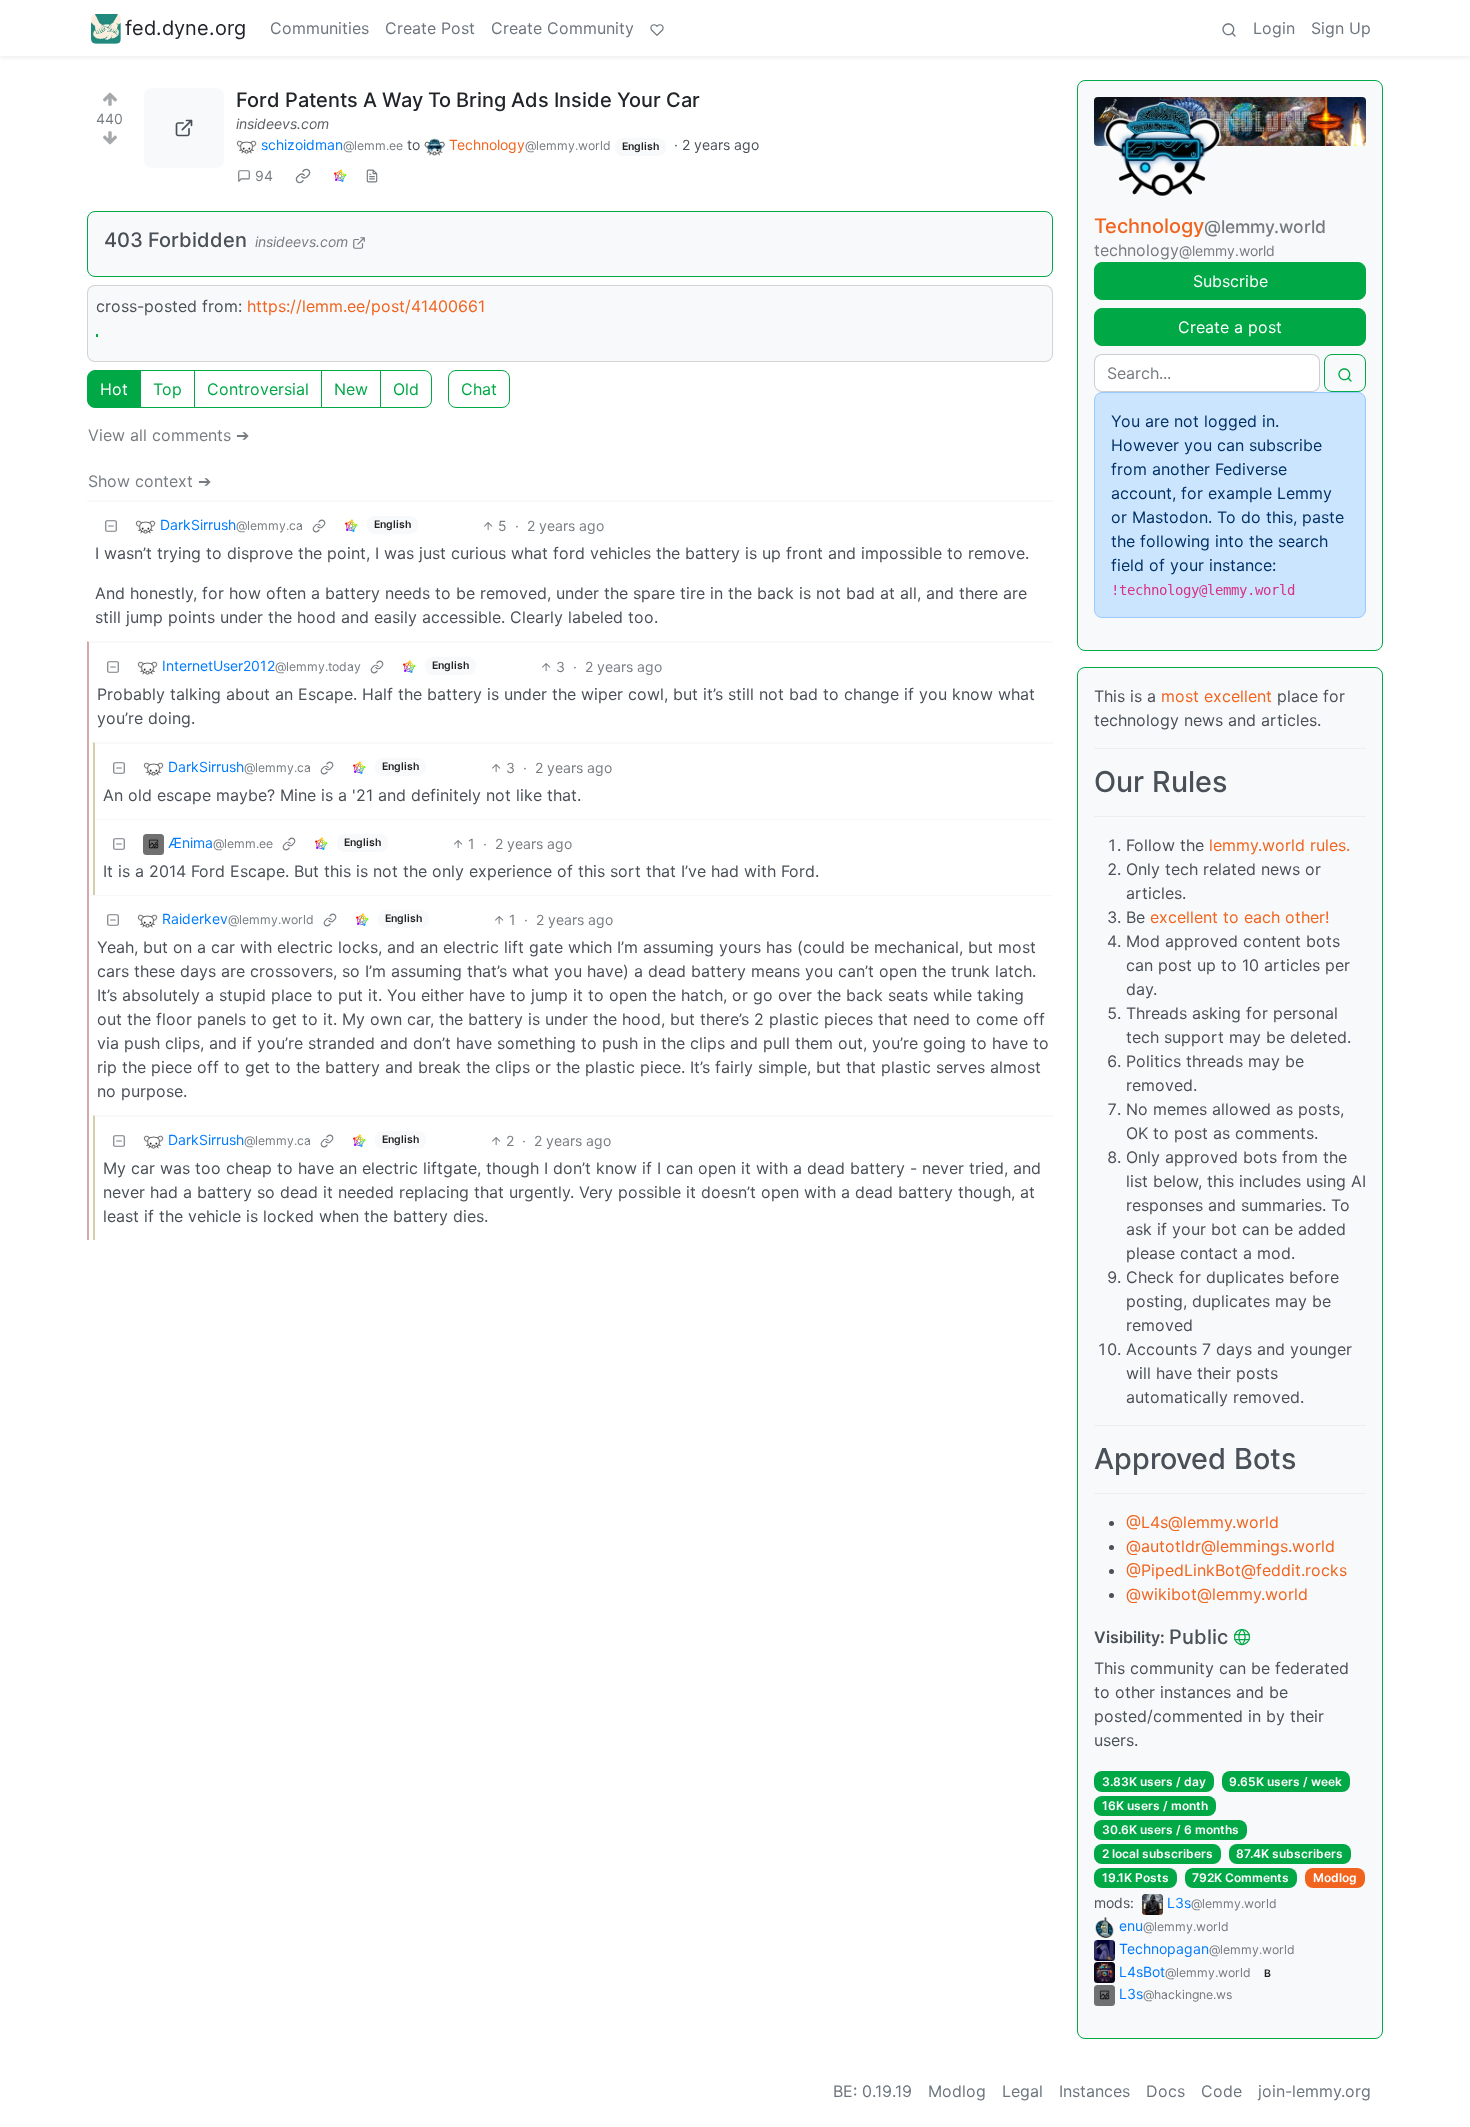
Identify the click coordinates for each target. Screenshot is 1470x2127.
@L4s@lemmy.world (1202, 1522)
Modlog (1335, 1877)
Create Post (430, 28)
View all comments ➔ (168, 435)
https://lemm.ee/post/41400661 (366, 306)
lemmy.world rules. (1279, 845)
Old (406, 389)
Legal (1022, 2091)
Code (1221, 2091)
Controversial (258, 389)
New (351, 389)
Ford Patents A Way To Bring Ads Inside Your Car (468, 100)
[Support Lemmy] (657, 28)
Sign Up (1341, 28)
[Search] (1229, 28)
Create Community (562, 28)
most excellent (1216, 696)
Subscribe (1230, 281)
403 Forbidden (175, 240)
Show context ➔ (149, 481)
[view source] (372, 175)
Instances (1094, 2091)
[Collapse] (111, 525)
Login (1274, 28)
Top (167, 389)
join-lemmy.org (1314, 2091)
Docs (1165, 2091)
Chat (479, 389)
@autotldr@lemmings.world (1230, 1546)
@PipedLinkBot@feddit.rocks (1236, 1570)
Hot (114, 389)
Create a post (1230, 327)
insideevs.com (282, 123)
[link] (303, 176)
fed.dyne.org (185, 28)
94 (264, 175)
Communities (319, 28)
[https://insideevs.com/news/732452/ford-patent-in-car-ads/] (184, 128)
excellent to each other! (1239, 917)
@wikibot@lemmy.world (1217, 1594)
